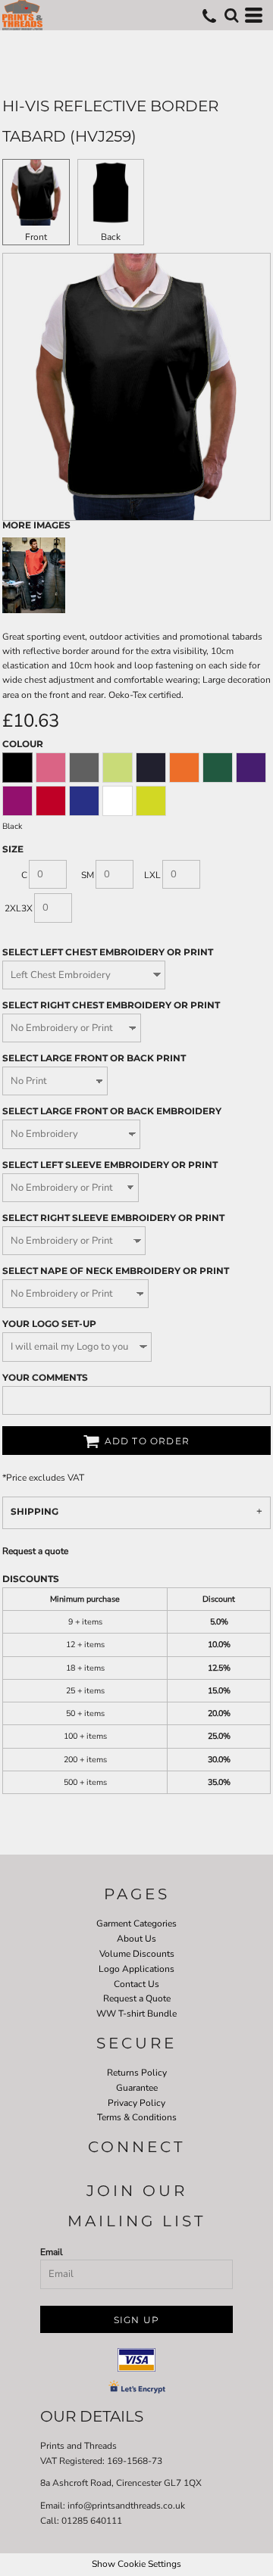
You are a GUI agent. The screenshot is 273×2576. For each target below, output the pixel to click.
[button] (231, 15)
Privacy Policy (136, 2103)
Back (111, 237)
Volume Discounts (137, 1954)
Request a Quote (137, 1998)
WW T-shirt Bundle (136, 2014)
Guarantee (137, 2088)
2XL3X (19, 908)
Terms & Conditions (137, 2117)
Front (36, 237)
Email (52, 2252)
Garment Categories (136, 1923)
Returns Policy (137, 2073)
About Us (136, 1939)
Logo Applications (136, 1969)
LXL (152, 875)
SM (88, 875)
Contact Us (136, 1984)
